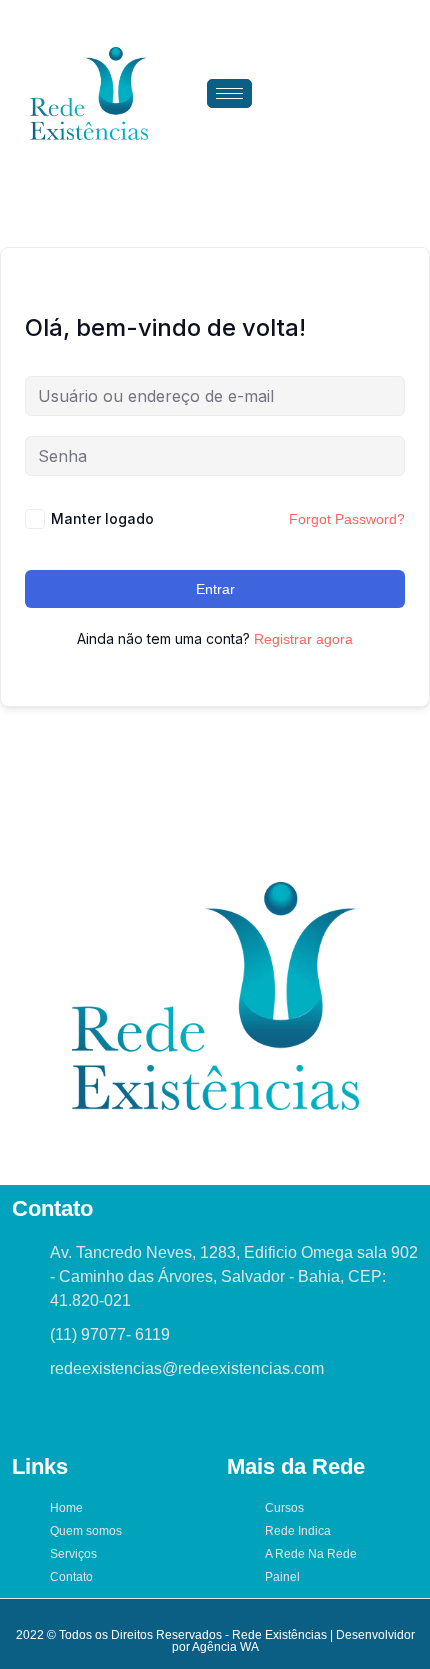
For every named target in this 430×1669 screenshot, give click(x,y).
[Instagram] (97, 1416)
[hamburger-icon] (229, 93)
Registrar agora (303, 639)
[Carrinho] (358, 93)
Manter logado (102, 518)
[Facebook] (27, 1416)
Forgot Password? (347, 519)
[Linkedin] (132, 1416)
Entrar (215, 589)
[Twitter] (62, 1416)
